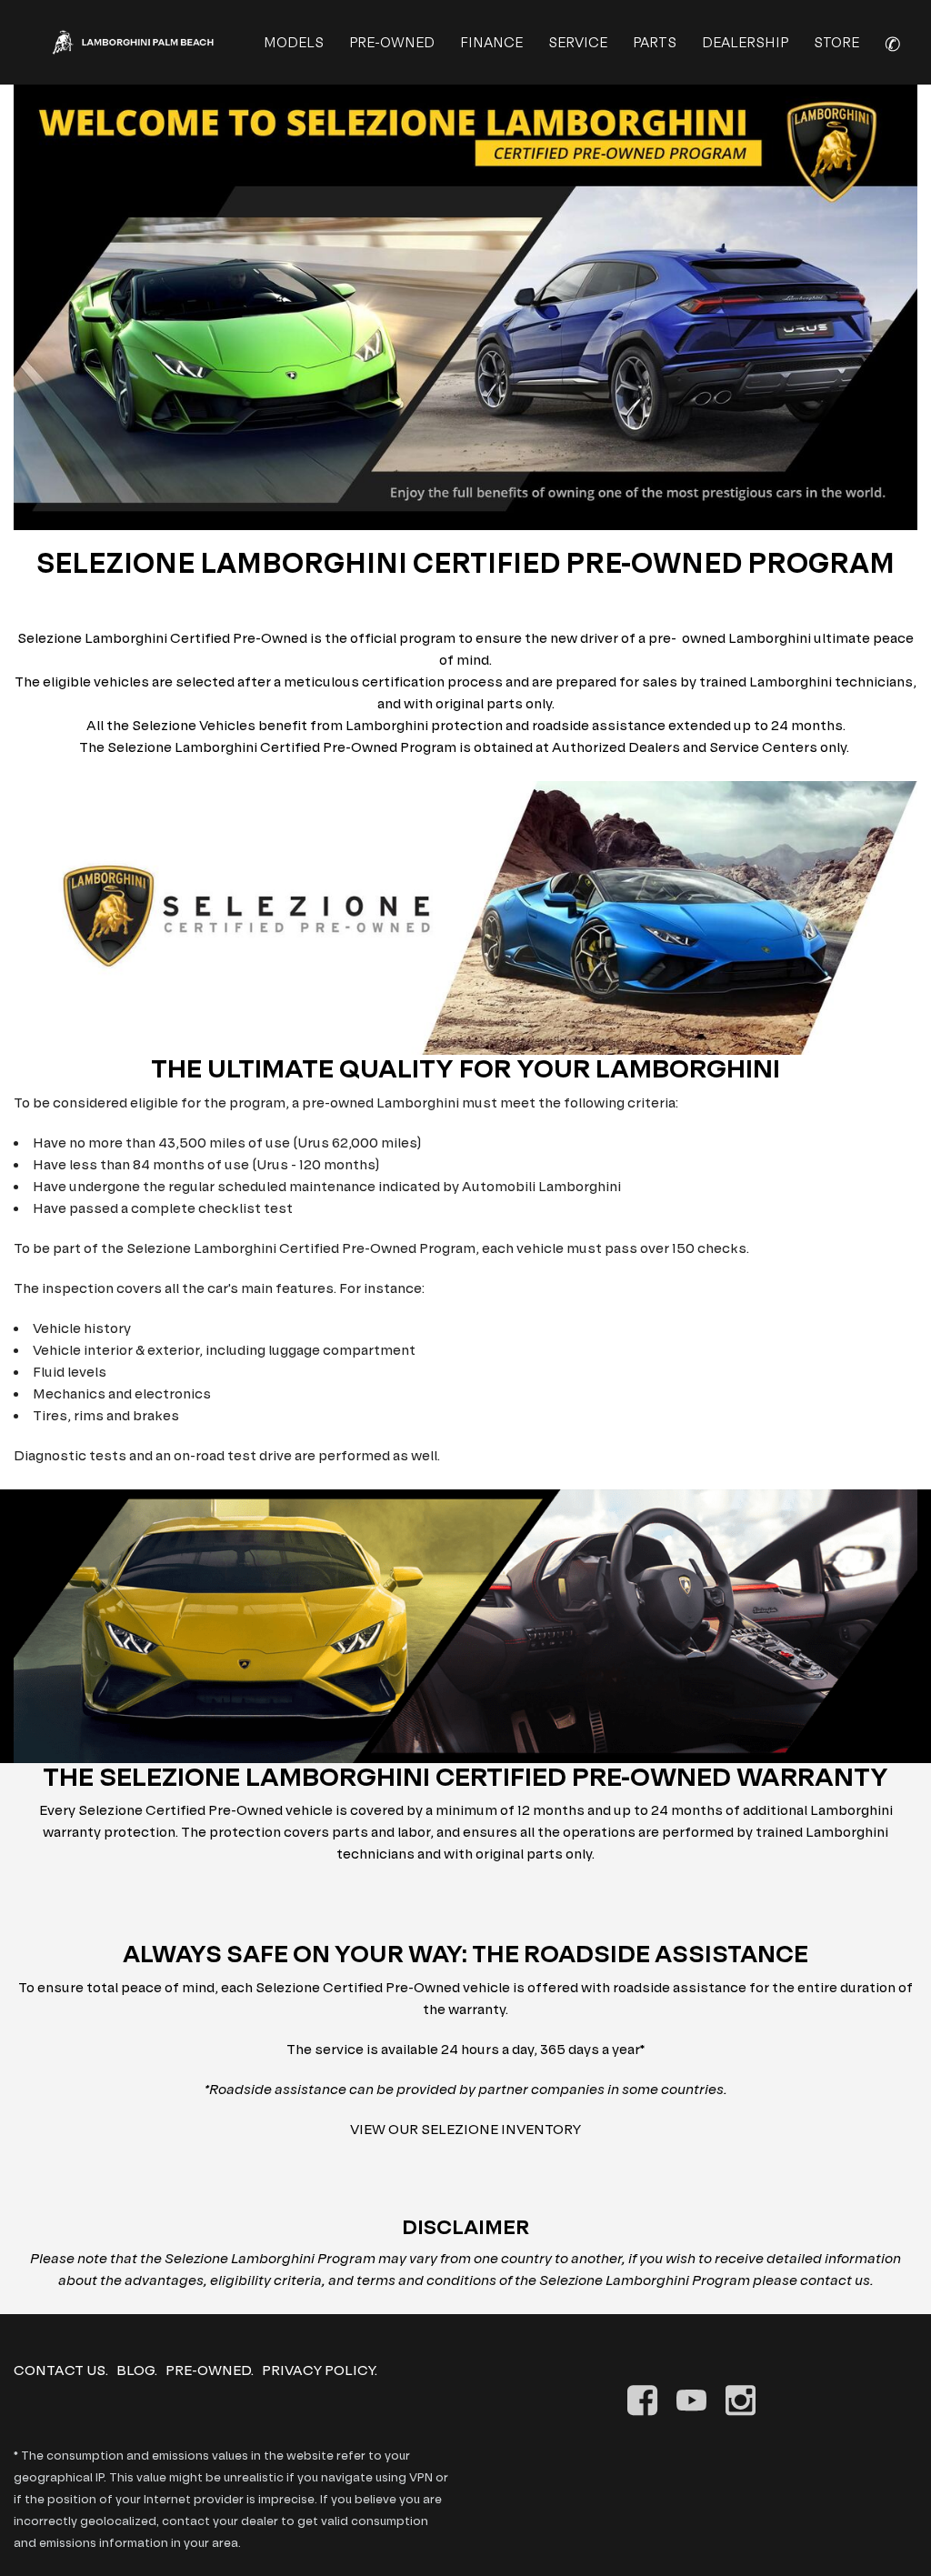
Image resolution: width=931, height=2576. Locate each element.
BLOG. (137, 2370)
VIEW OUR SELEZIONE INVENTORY (465, 2129)
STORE (836, 42)
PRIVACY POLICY (318, 2370)
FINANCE (491, 42)
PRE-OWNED (392, 42)
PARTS (655, 42)
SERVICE (578, 42)
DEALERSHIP (745, 42)
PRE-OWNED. (210, 2370)
